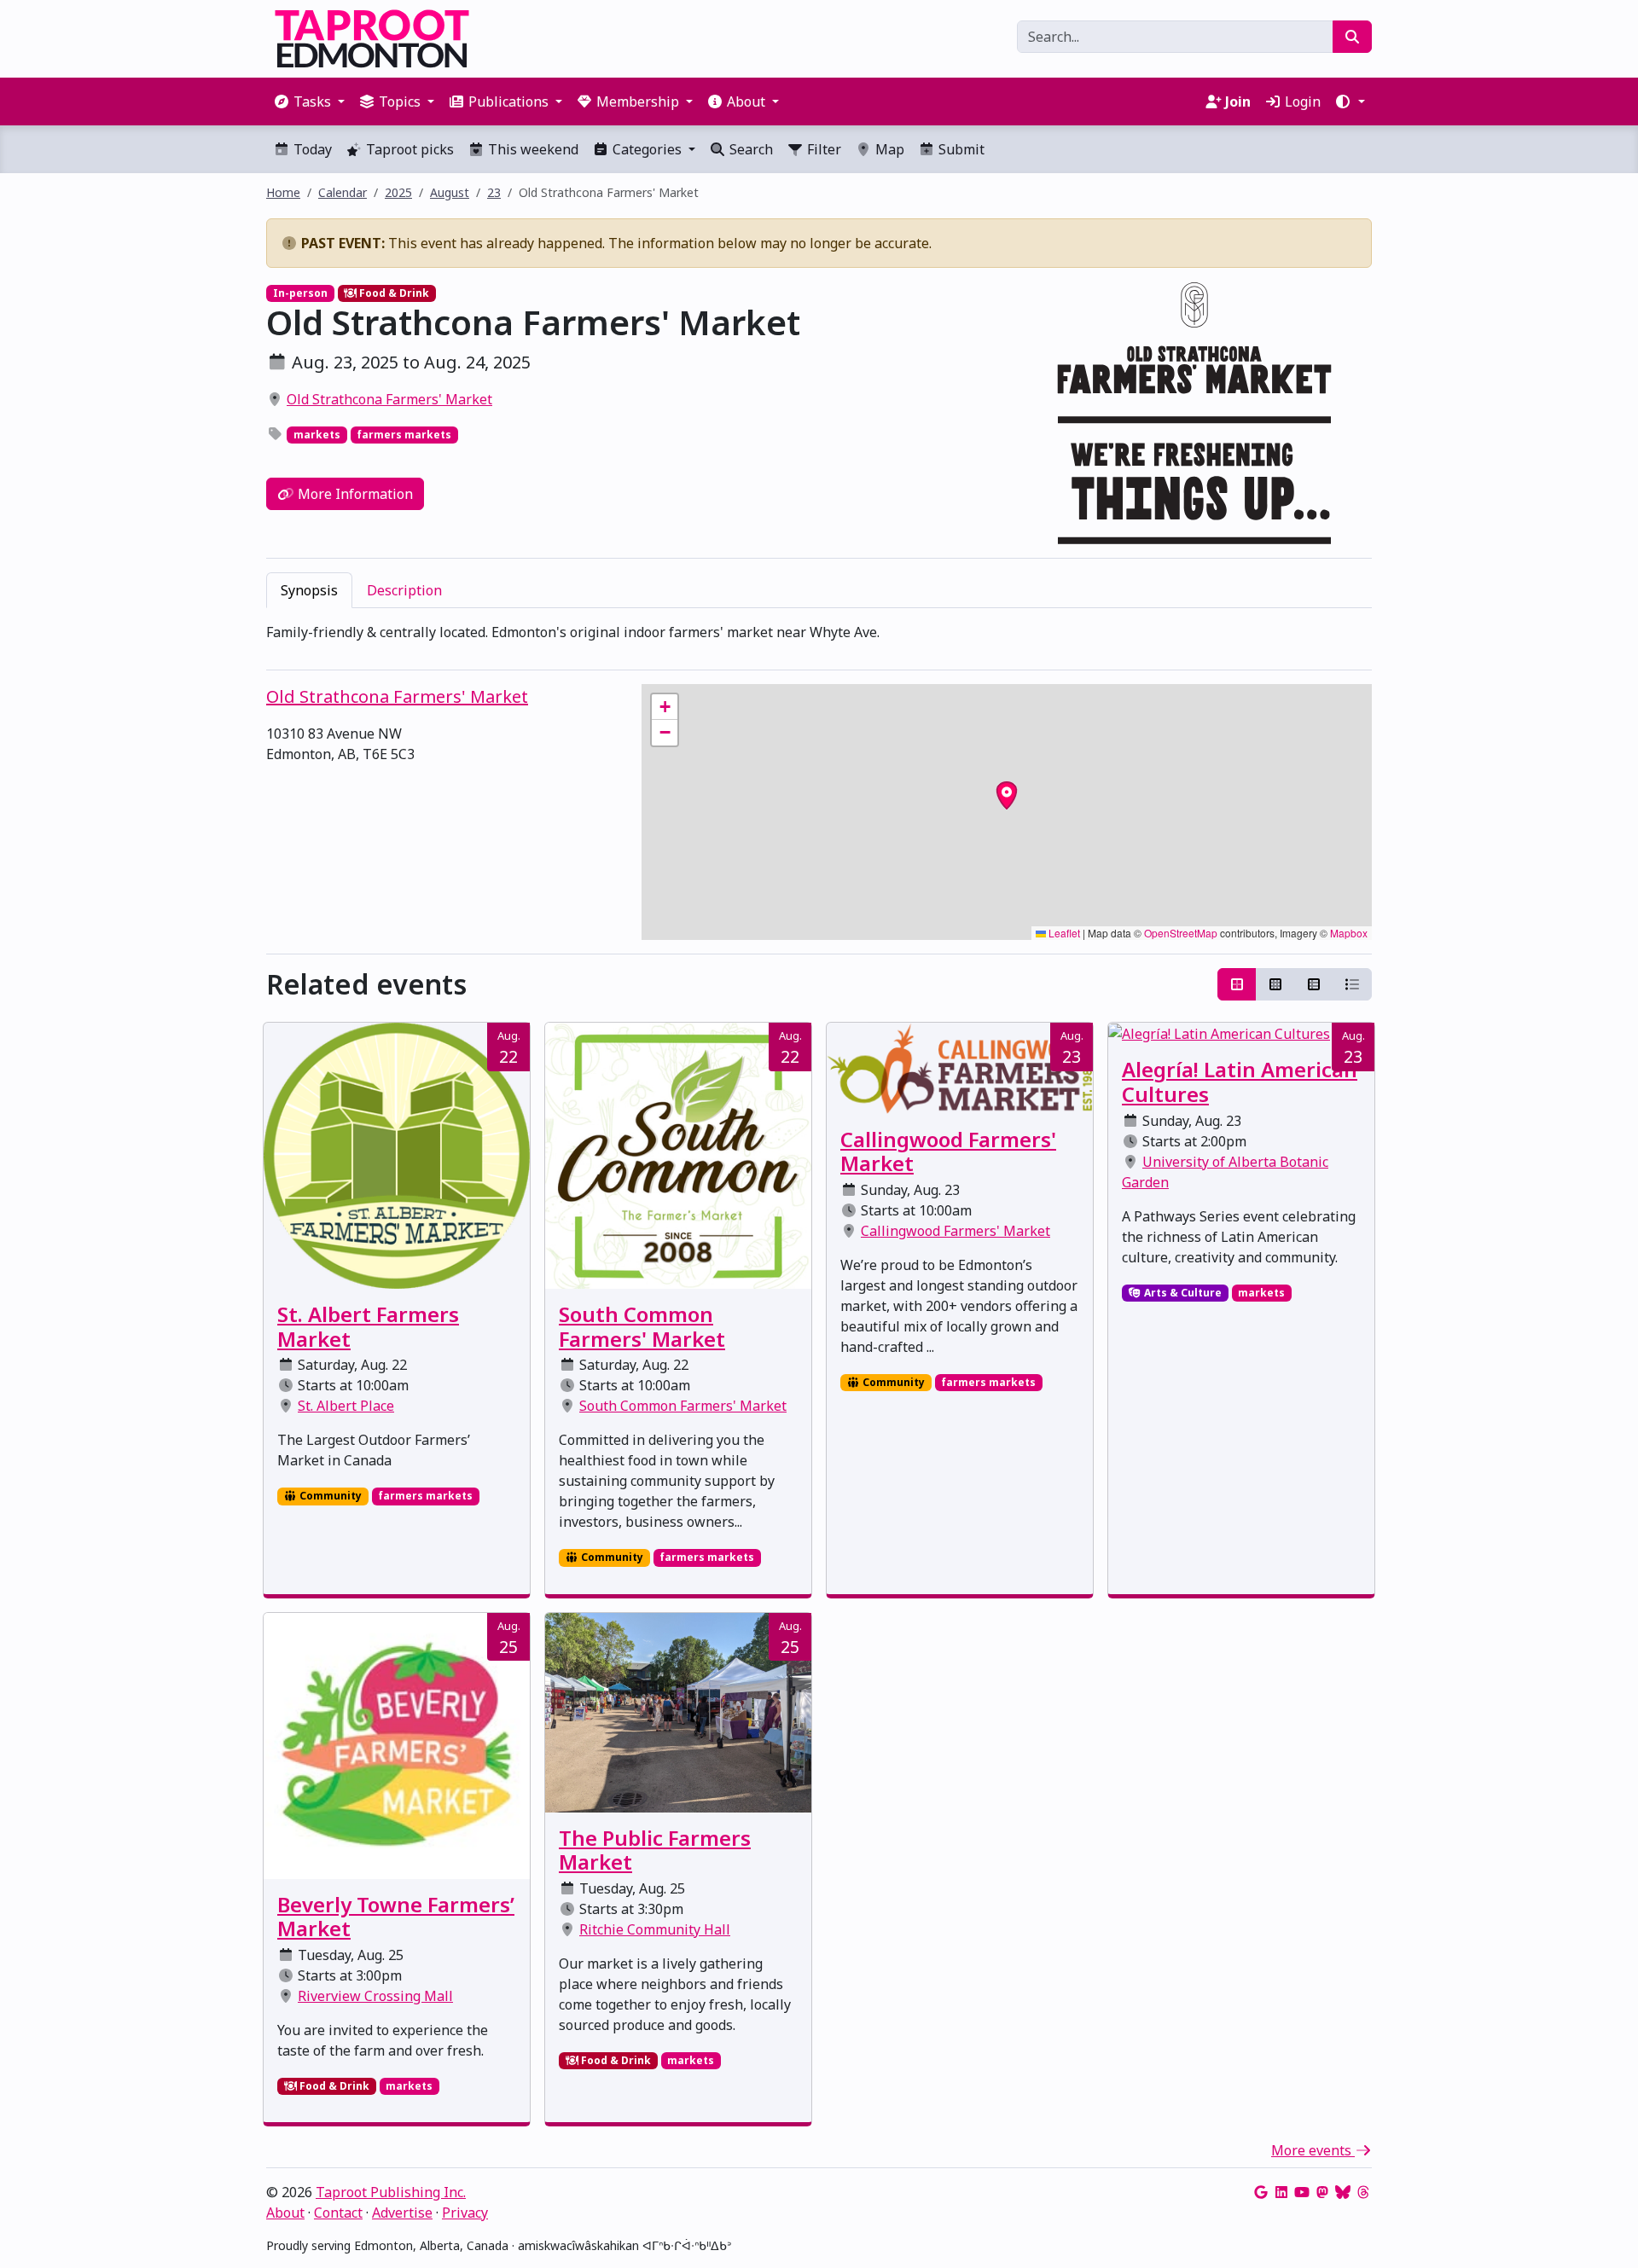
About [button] (746, 102)
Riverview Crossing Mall (375, 1996)
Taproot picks (408, 149)
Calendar (343, 192)
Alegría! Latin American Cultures (1240, 1082)
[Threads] (1363, 2192)
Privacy (465, 2213)
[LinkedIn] (1281, 2192)
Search (749, 149)
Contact (338, 2213)
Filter (822, 149)
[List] (1352, 984)
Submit (960, 149)
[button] (1350, 102)
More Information (354, 494)
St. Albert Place (346, 1406)
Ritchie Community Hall (655, 1929)
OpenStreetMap (1181, 933)
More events (1313, 2150)
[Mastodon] (1322, 2192)
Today (311, 149)
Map (888, 149)
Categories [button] (647, 149)
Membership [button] (638, 102)
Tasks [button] (312, 102)
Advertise (402, 2213)
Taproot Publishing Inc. (391, 2192)
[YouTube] (1302, 2192)
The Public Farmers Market (655, 1850)
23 (494, 192)
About (285, 2213)
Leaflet (1063, 933)
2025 (398, 192)
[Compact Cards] (1275, 984)
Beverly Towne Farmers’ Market (396, 1917)
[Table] (1314, 984)
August (450, 192)
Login (1301, 102)
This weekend (531, 149)
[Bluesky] (1343, 2192)
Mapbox (1349, 933)
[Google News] (1261, 2192)
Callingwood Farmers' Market (948, 1151)
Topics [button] (400, 102)
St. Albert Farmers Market (368, 1326)
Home (283, 192)
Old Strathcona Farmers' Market (389, 399)
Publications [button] (508, 102)
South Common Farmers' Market (642, 1326)
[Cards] (1237, 984)
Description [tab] (404, 590)
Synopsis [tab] (309, 590)
